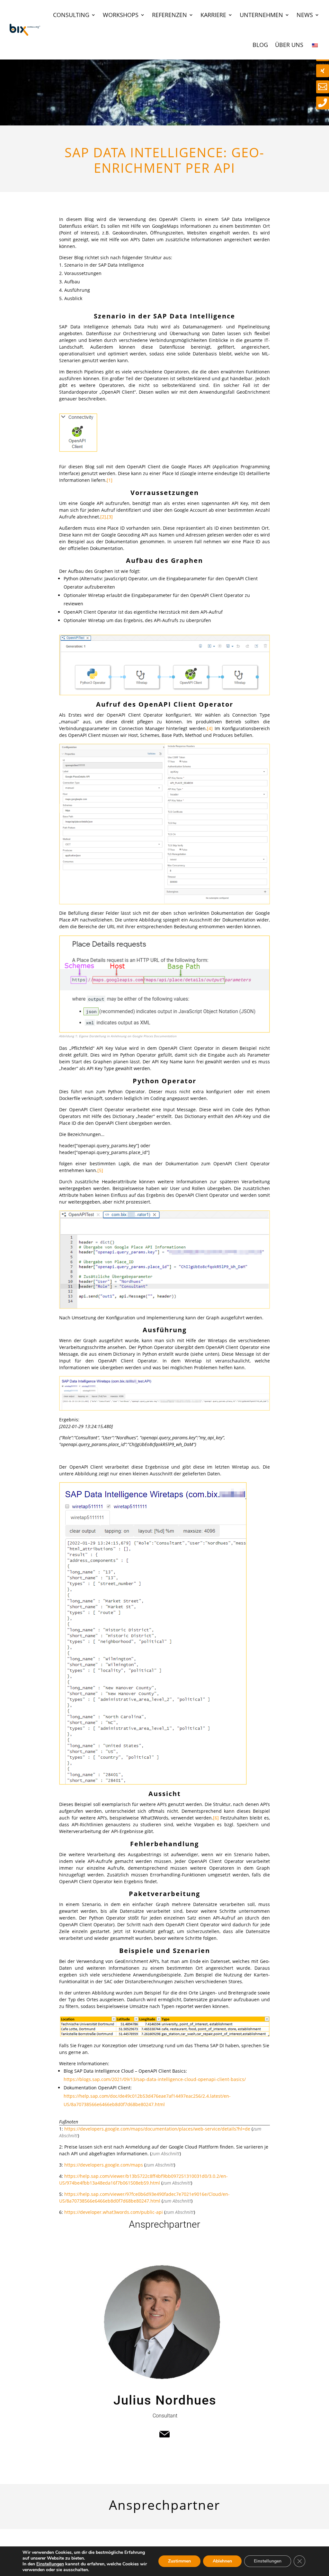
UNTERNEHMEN (261, 15)
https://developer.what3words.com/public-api (114, 2212)
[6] (216, 1818)
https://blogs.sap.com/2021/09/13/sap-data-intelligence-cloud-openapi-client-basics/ (155, 2079)
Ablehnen (222, 2561)
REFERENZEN (169, 15)
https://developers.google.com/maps (104, 2165)
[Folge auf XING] (323, 71)
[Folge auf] (164, 2434)
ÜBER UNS (289, 45)
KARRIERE (213, 15)
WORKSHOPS (121, 15)
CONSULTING (71, 15)
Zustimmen (179, 2561)
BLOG (260, 45)
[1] (110, 480)
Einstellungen (50, 2564)
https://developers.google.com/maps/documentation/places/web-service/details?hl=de (157, 2129)
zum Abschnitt (165, 2154)
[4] (210, 728)
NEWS (305, 15)
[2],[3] (107, 517)
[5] (100, 1170)
